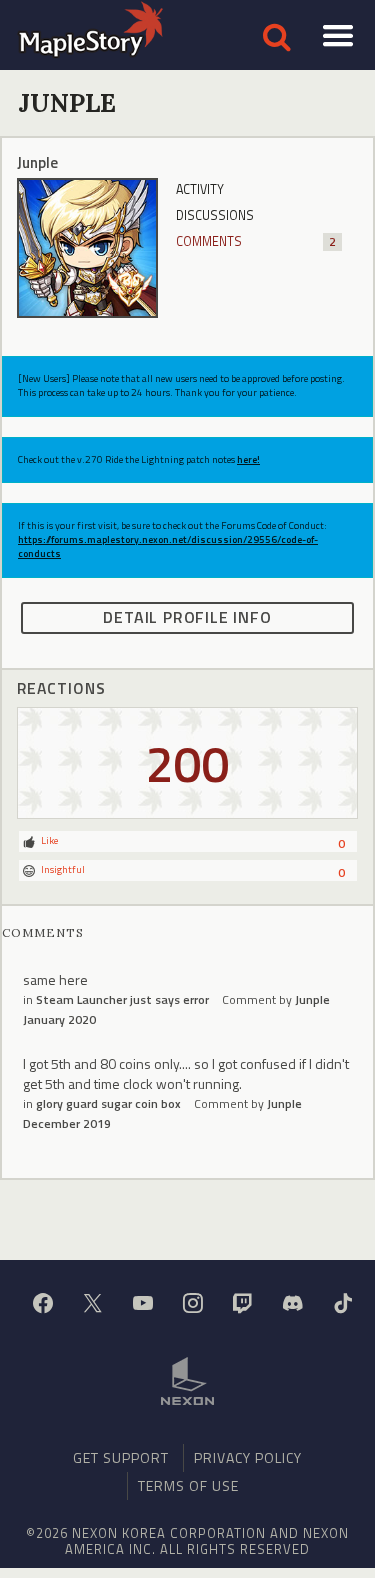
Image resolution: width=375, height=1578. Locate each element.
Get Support (121, 1457)
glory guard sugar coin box (108, 1103)
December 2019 (67, 1123)
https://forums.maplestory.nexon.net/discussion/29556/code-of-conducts (168, 546)
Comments (256, 241)
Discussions (215, 215)
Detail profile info (187, 617)
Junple (312, 999)
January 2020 (59, 1019)
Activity (200, 189)
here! (248, 459)
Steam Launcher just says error (122, 999)
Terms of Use (188, 1485)
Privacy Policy (248, 1457)
